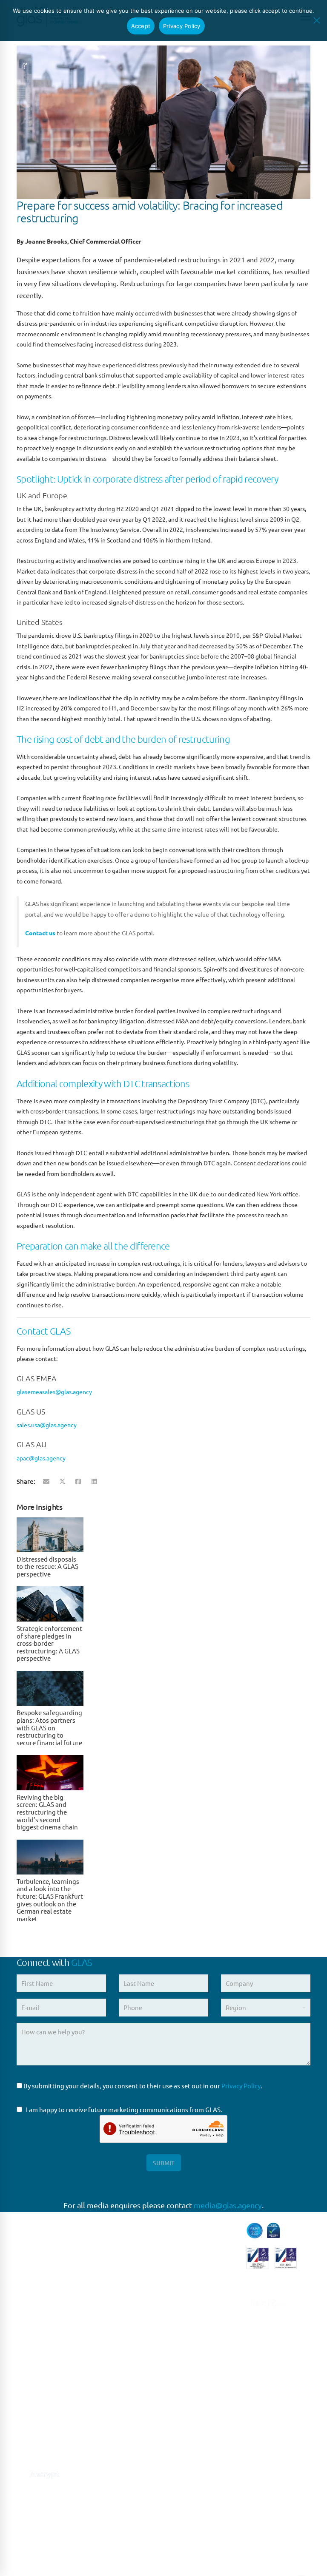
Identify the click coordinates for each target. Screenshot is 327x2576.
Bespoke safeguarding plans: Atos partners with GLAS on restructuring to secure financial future (49, 1727)
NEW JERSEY (112, 2424)
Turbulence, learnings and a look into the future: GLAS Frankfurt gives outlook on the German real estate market (50, 1900)
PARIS (102, 2319)
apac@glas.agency (41, 1458)
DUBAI (103, 2512)
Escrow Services (193, 2263)
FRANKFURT (111, 2337)
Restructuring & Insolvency (193, 2367)
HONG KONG (112, 2530)
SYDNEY (105, 2460)
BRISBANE (108, 2477)
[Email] (46, 1481)
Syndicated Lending (198, 2408)
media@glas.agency (228, 2205)
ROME (102, 2372)
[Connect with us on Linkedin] (22, 2451)
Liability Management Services (201, 2304)
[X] (62, 1481)
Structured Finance (198, 2390)
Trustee (181, 2426)
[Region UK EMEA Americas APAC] (266, 2011)
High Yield (185, 2281)
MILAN (103, 2390)
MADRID (106, 2354)
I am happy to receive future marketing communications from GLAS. (124, 2109)
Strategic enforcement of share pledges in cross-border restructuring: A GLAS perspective (49, 1643)
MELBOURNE (113, 2495)
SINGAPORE (111, 2442)
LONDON (107, 2302)
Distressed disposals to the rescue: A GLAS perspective (47, 1566)
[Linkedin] (94, 1481)
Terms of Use (128, 2542)
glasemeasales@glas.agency (54, 1392)
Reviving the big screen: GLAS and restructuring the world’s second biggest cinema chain (47, 1812)
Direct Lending (191, 2245)
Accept (141, 26)
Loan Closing (189, 2345)
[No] (316, 20)
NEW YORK (109, 2407)
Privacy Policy (241, 2086)
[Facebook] (79, 1481)
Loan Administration (200, 2327)
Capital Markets (193, 2228)
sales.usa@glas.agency (47, 1425)
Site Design (201, 2542)
